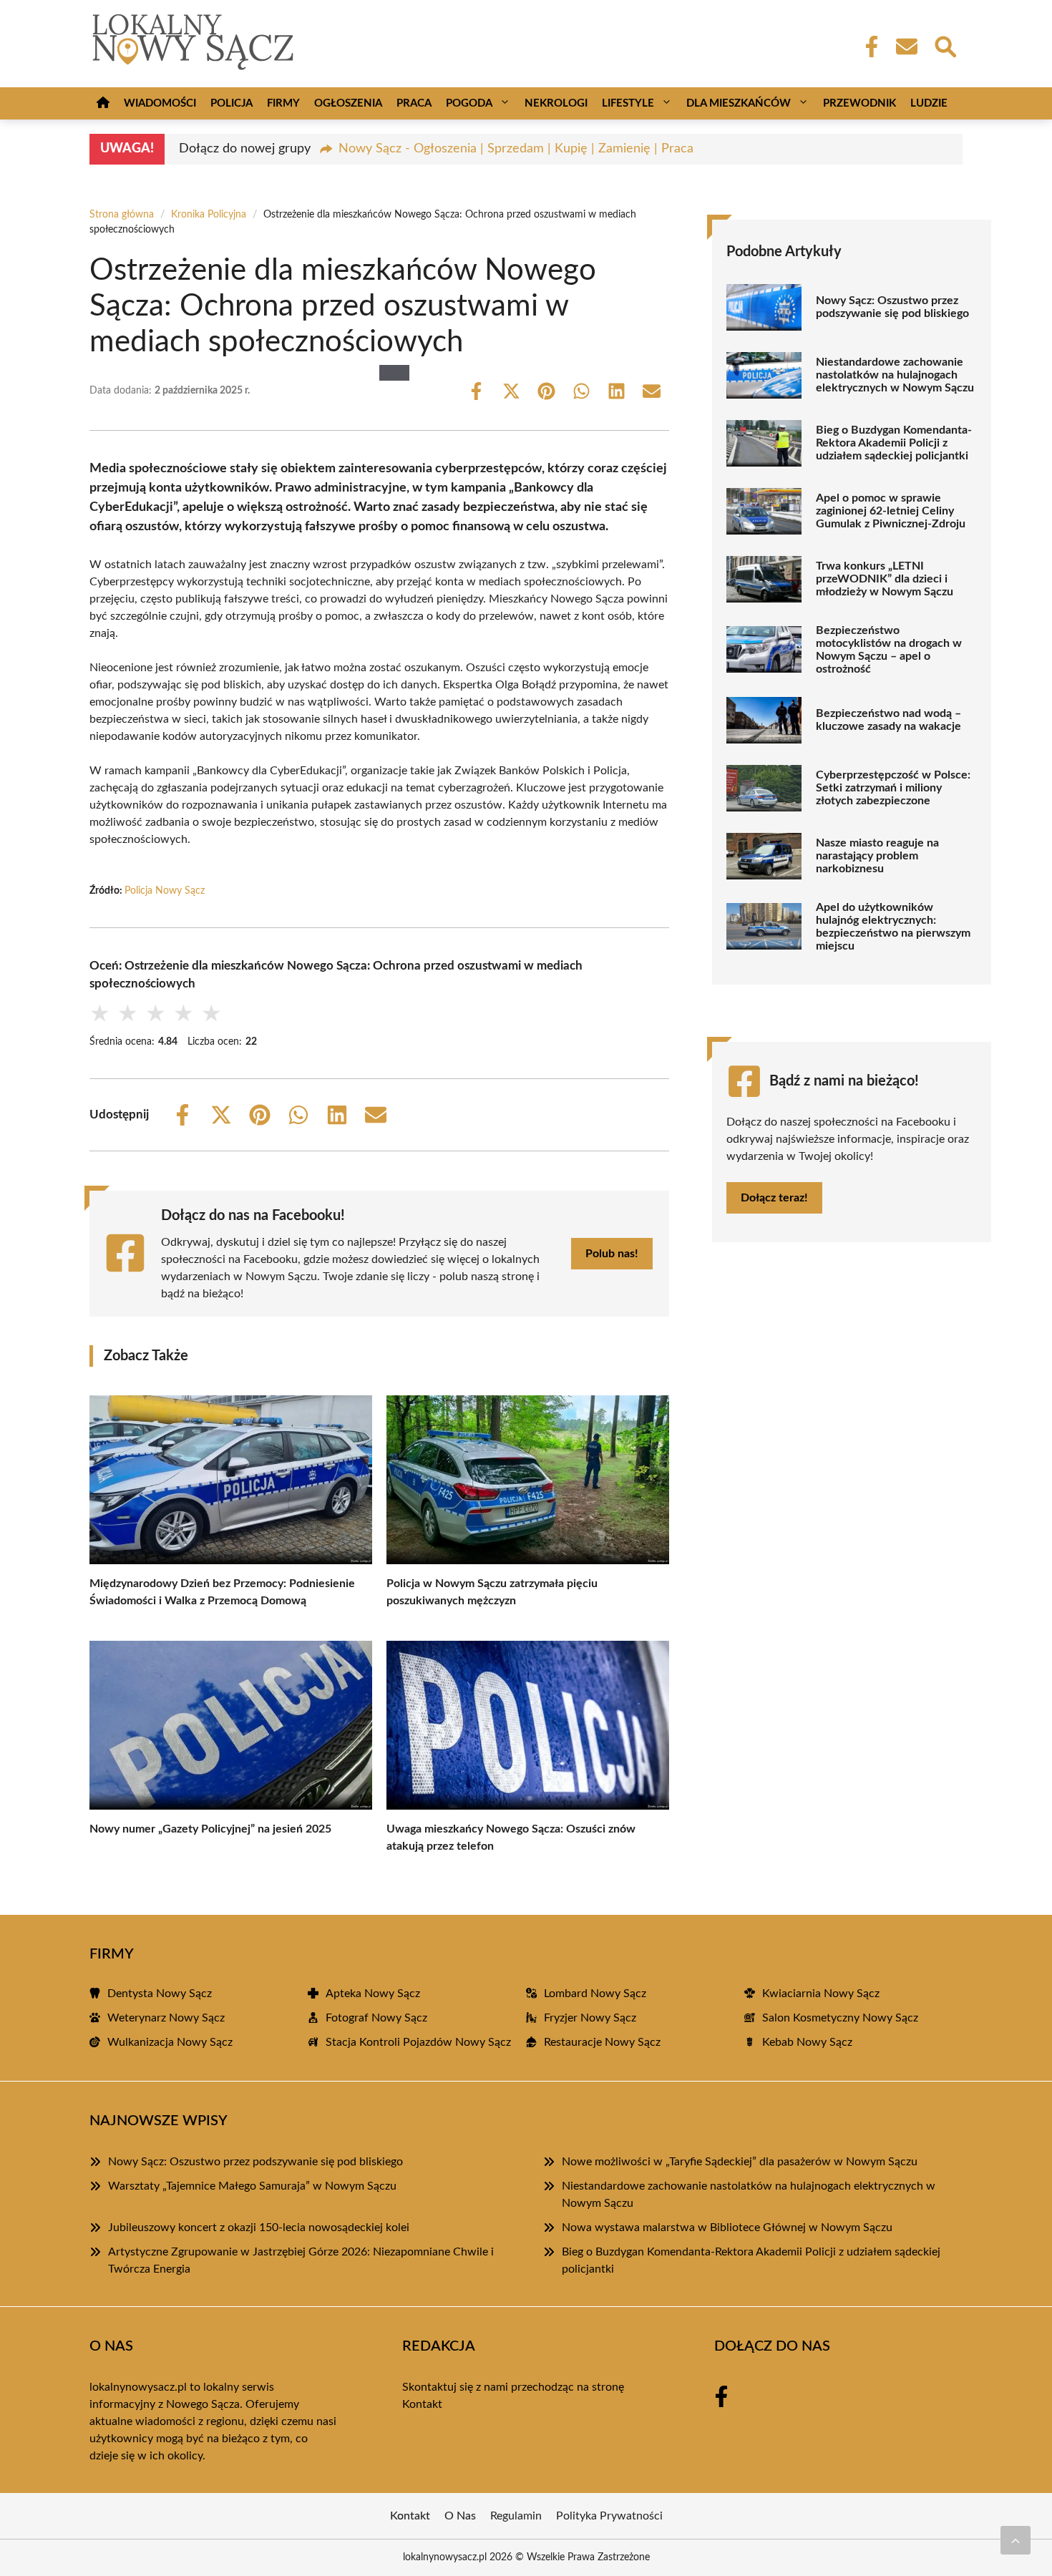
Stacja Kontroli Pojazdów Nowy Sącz (418, 2042)
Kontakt (422, 2404)
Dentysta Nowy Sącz (160, 1994)
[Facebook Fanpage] (867, 47)
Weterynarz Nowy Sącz (166, 2018)
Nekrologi (556, 103)
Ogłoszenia (348, 103)
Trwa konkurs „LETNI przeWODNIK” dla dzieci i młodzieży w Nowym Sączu (885, 579)
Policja (232, 103)
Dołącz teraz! (774, 1198)
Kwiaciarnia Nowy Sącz (821, 1994)
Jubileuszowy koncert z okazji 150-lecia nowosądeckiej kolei (259, 2228)
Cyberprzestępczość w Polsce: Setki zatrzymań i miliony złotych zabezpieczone (893, 788)
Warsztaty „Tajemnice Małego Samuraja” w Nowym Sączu (252, 2186)
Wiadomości (160, 103)
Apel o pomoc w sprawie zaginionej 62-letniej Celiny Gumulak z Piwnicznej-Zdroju (891, 511)
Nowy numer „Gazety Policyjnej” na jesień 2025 (210, 1829)
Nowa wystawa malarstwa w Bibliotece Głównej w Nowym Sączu (727, 2228)
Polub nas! (612, 1254)
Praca (414, 103)
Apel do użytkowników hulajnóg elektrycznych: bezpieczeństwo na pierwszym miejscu (893, 927)
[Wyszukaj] (945, 45)
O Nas (460, 2516)
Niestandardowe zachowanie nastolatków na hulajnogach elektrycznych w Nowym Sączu (895, 375)
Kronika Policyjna (209, 215)
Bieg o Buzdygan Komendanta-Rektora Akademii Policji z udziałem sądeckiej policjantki (894, 443)
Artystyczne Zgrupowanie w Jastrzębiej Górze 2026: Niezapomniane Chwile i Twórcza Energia (301, 2260)
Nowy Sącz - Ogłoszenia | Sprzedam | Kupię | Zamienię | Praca (516, 149)
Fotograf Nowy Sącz (376, 2018)
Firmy (283, 103)
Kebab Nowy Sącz (807, 2042)
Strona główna (122, 215)
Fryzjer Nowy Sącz (590, 2018)
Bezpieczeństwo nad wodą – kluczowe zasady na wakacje (888, 720)
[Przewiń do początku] (1016, 2540)
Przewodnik (859, 103)
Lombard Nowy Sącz (595, 1994)
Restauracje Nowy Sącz (602, 2042)
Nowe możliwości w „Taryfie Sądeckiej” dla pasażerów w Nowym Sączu (740, 2162)
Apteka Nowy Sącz (373, 1994)
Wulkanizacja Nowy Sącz (170, 2042)
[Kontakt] (906, 47)
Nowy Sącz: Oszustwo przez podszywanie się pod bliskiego (892, 307)
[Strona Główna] (103, 103)
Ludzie (929, 103)
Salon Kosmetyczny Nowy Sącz (840, 2018)
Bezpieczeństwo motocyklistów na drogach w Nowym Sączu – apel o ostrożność (889, 650)
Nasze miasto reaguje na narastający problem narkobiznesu (877, 856)
